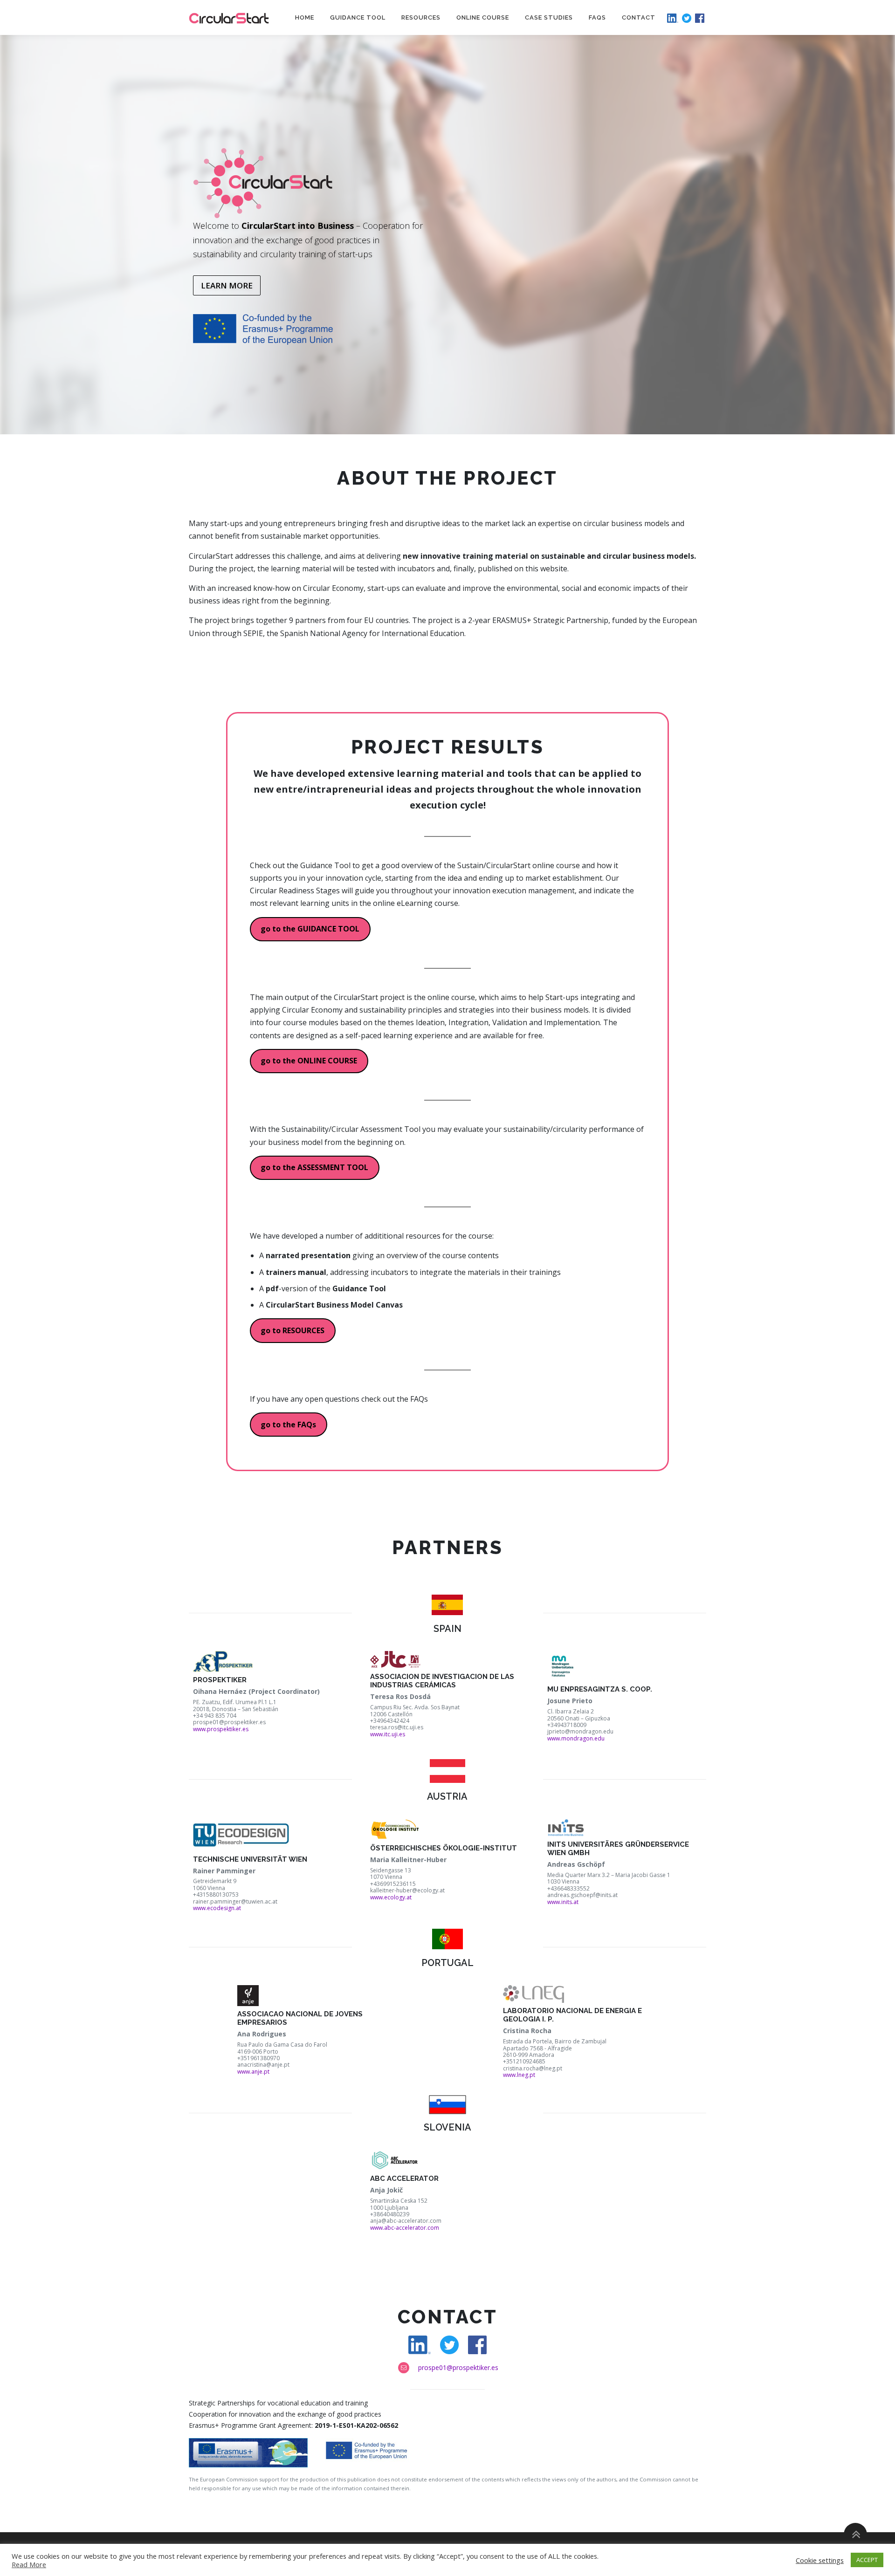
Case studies (549, 17)
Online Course (483, 17)
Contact (639, 17)
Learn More (227, 285)
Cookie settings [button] (820, 2560)
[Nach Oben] (856, 2535)
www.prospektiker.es (221, 1729)
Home (305, 17)
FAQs (597, 17)
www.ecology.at (391, 1897)
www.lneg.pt (519, 2075)
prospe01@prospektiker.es (458, 2367)
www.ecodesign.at (217, 1908)
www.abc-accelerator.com (405, 2228)
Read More (29, 2564)
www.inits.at (563, 1902)
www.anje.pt (253, 2072)
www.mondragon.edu (576, 1738)
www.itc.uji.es (388, 1734)
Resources (421, 17)
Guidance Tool (358, 17)
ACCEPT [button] (867, 2560)
